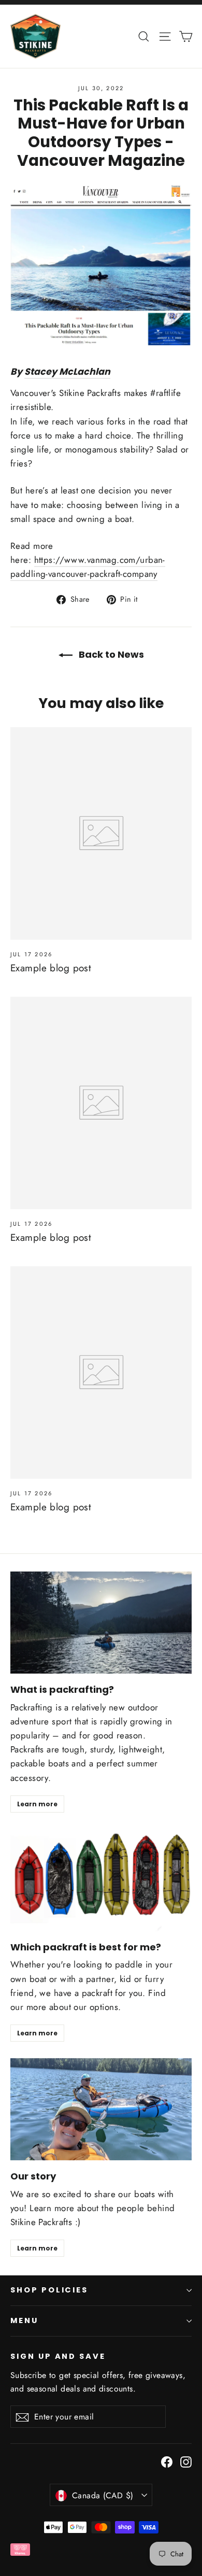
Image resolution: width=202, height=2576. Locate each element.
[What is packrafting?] (101, 1623)
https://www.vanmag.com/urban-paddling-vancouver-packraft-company (88, 567)
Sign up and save (58, 2356)
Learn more (37, 1804)
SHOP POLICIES (49, 2290)
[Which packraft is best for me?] (101, 1880)
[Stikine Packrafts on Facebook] (167, 2461)
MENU (24, 2320)
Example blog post (51, 968)
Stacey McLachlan (67, 372)
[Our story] (101, 2109)
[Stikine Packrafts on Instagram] (186, 2461)
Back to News (110, 654)
